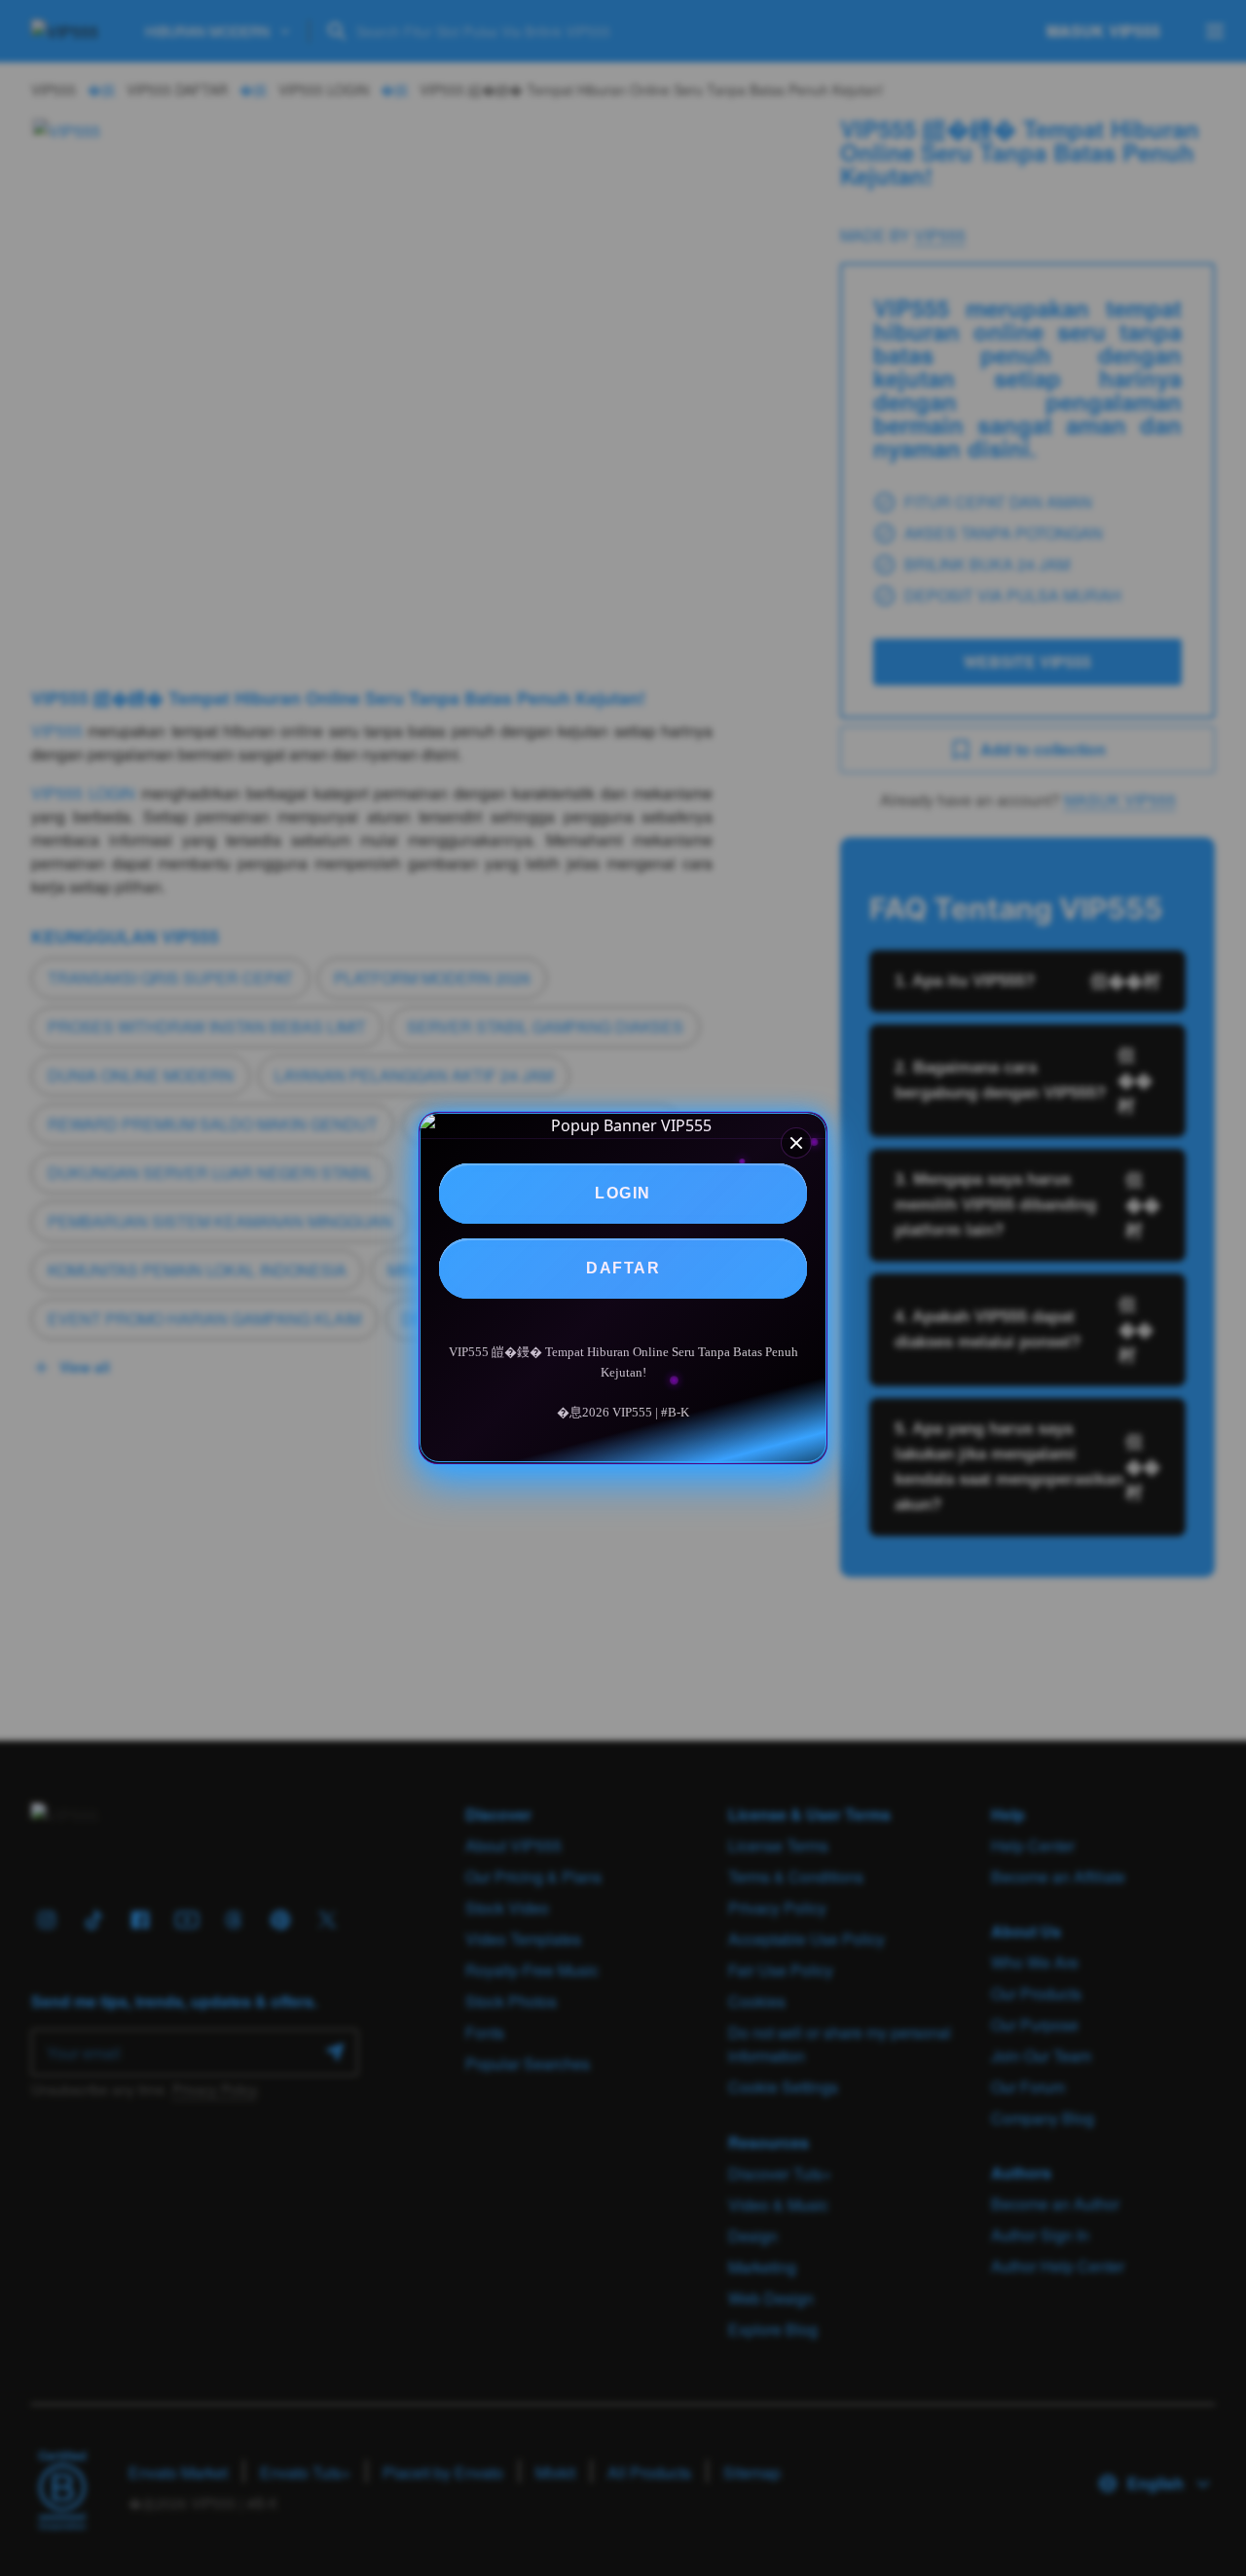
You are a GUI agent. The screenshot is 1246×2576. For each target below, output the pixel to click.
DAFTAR (623, 1268)
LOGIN (623, 1193)
